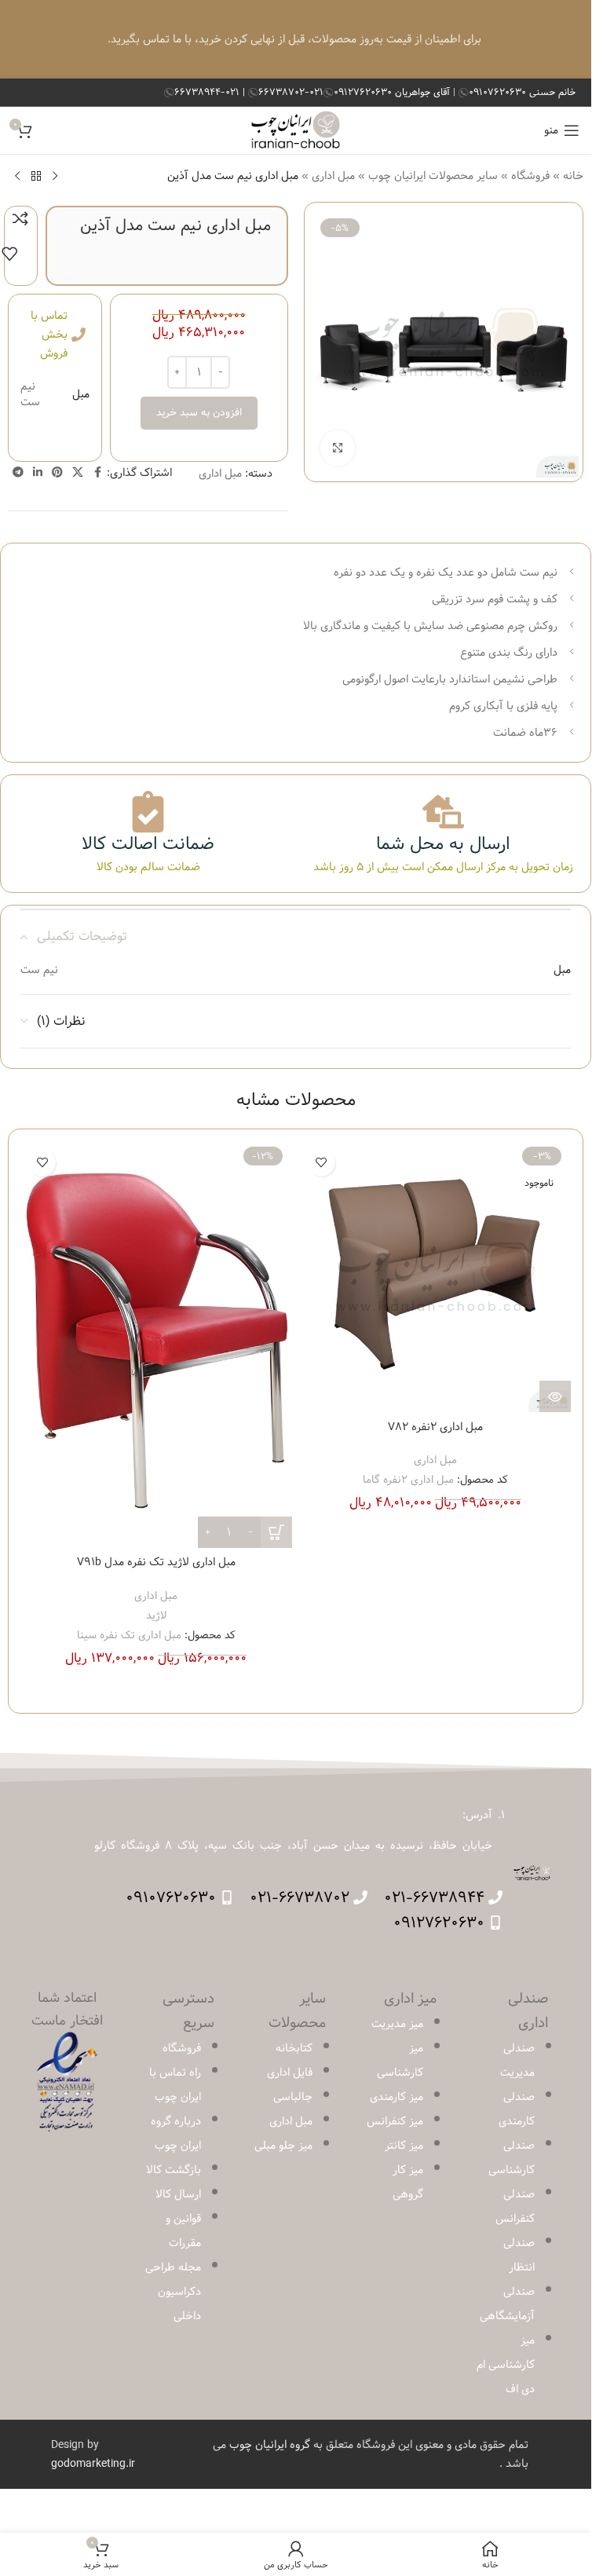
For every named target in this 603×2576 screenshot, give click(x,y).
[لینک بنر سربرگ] (296, 39)
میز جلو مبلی (283, 2146)
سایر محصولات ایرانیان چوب (433, 176)
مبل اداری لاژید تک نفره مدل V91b (156, 1562)
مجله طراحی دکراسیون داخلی (173, 2292)
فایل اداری (290, 2073)
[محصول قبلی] (55, 176)
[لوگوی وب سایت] (296, 130)
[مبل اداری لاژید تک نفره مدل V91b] (156, 1345)
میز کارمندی (397, 2097)
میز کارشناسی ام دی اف (506, 2365)
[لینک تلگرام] (18, 473)
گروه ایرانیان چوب (270, 2445)
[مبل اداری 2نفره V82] (436, 1277)
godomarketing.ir (93, 2464)
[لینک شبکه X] (78, 473)
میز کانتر (404, 2146)
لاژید (156, 1615)
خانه (573, 176)
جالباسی (293, 2097)
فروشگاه (530, 176)
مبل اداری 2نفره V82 (435, 1427)
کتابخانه (294, 2048)
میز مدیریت (397, 2024)
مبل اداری (333, 176)
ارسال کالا (178, 2194)
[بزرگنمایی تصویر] (338, 448)
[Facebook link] (97, 473)
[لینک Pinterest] (57, 473)
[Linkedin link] (38, 473)
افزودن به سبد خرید (199, 412)
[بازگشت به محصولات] (36, 176)
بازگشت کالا (174, 2170)
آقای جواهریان (393, 92)
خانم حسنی (522, 92)
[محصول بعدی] (17, 176)
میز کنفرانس (395, 2121)
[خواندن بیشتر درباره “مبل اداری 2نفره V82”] (555, 1396)
